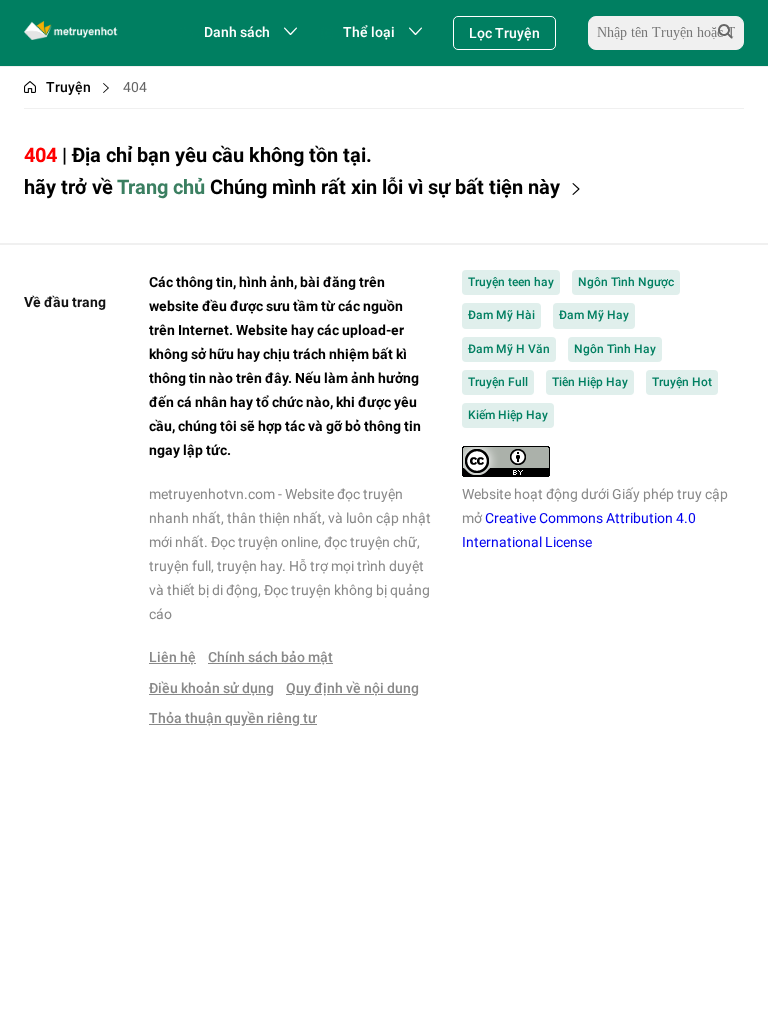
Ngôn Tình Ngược (626, 282)
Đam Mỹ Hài (501, 315)
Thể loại (369, 32)
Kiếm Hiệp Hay (508, 415)
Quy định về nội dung (352, 688)
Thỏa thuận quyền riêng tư (233, 718)
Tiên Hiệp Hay (590, 382)
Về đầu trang (65, 302)
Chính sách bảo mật (270, 657)
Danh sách (237, 32)
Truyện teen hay (511, 282)
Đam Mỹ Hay (594, 315)
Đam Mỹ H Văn (509, 349)
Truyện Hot (682, 382)
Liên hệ (172, 657)
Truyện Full (498, 382)
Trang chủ (161, 187)
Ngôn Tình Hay (615, 349)
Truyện (68, 87)
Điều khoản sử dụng (211, 688)
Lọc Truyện (504, 33)
